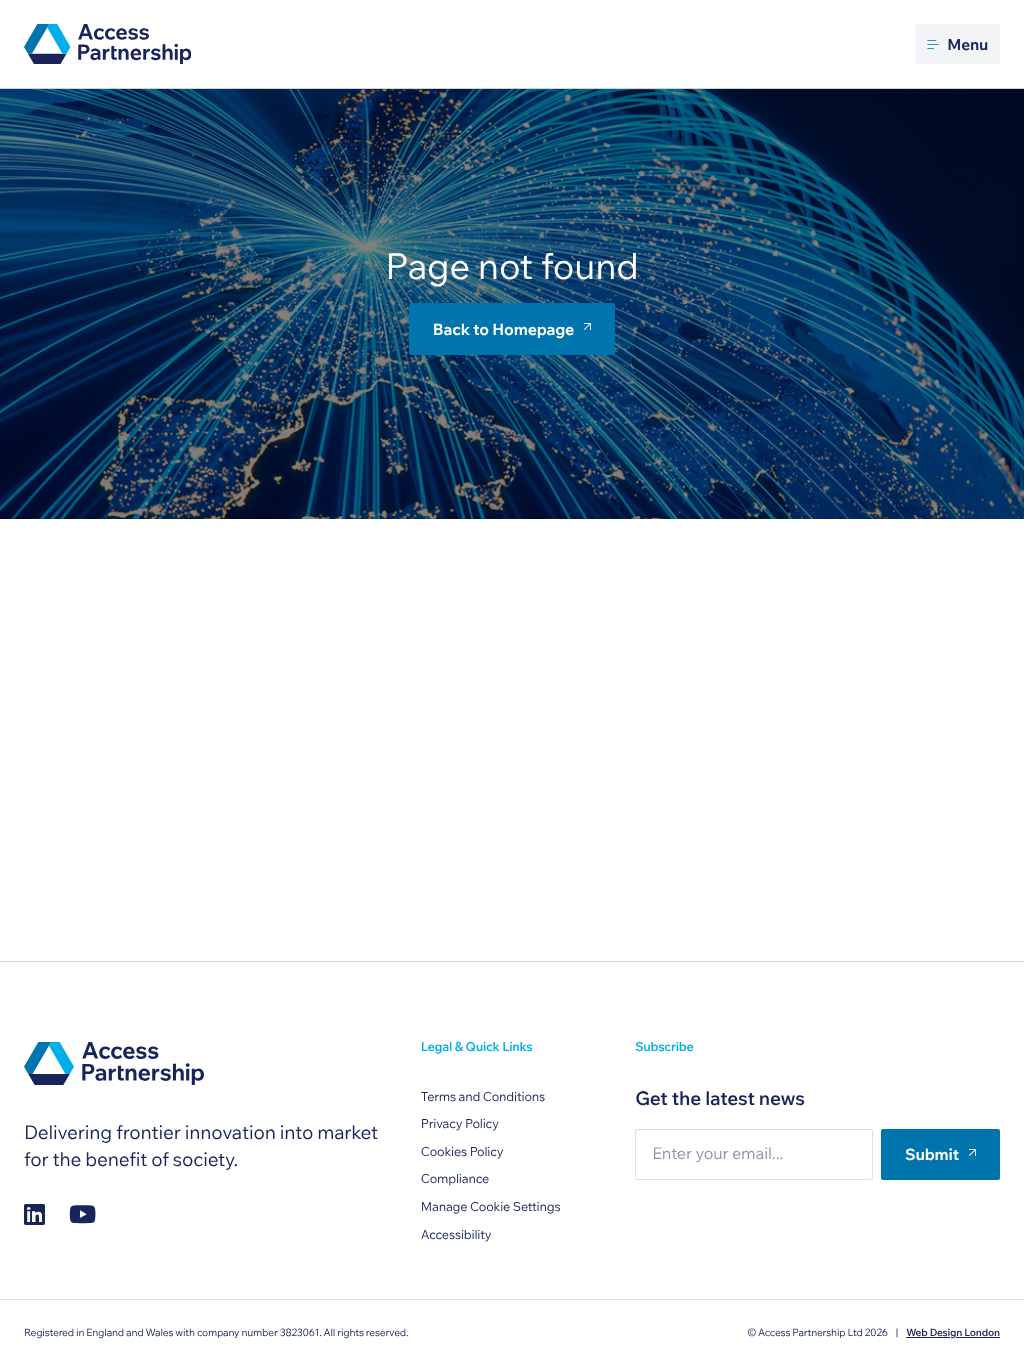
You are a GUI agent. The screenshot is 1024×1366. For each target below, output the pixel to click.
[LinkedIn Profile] (34, 1214)
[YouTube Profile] (82, 1214)
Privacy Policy (460, 1124)
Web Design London (953, 1332)
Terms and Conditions (483, 1097)
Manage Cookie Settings (491, 1207)
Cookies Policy (462, 1152)
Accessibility (456, 1235)
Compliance (455, 1179)
